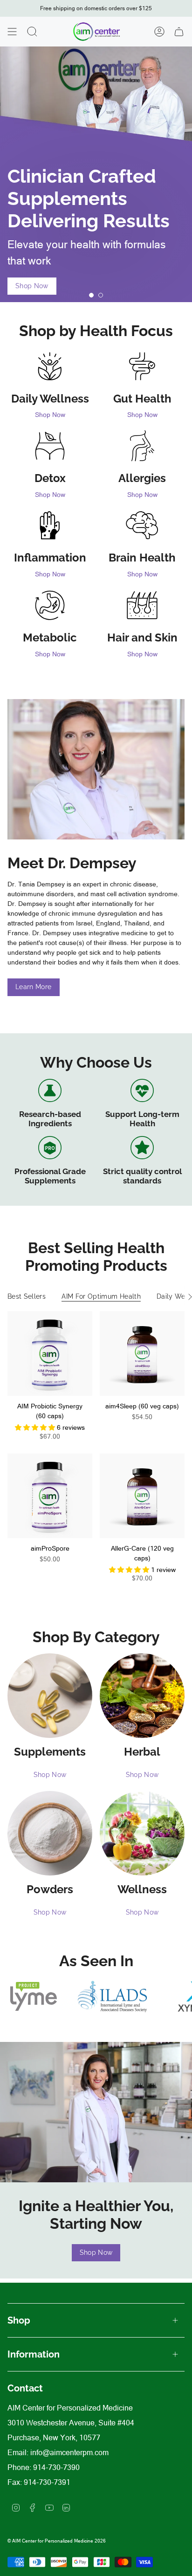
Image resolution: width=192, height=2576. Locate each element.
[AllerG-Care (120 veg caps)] (142, 1496)
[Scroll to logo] (34, 1997)
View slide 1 (91, 295)
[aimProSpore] (50, 1496)
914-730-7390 (56, 2467)
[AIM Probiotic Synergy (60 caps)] (50, 1354)
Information (34, 2354)
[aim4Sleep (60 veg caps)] (142, 1354)
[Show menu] (12, 32)
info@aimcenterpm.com (69, 2452)
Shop (19, 2320)
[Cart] (179, 32)
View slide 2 (101, 295)
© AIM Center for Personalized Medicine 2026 (57, 2541)
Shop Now (50, 415)
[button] (36, 1427)
